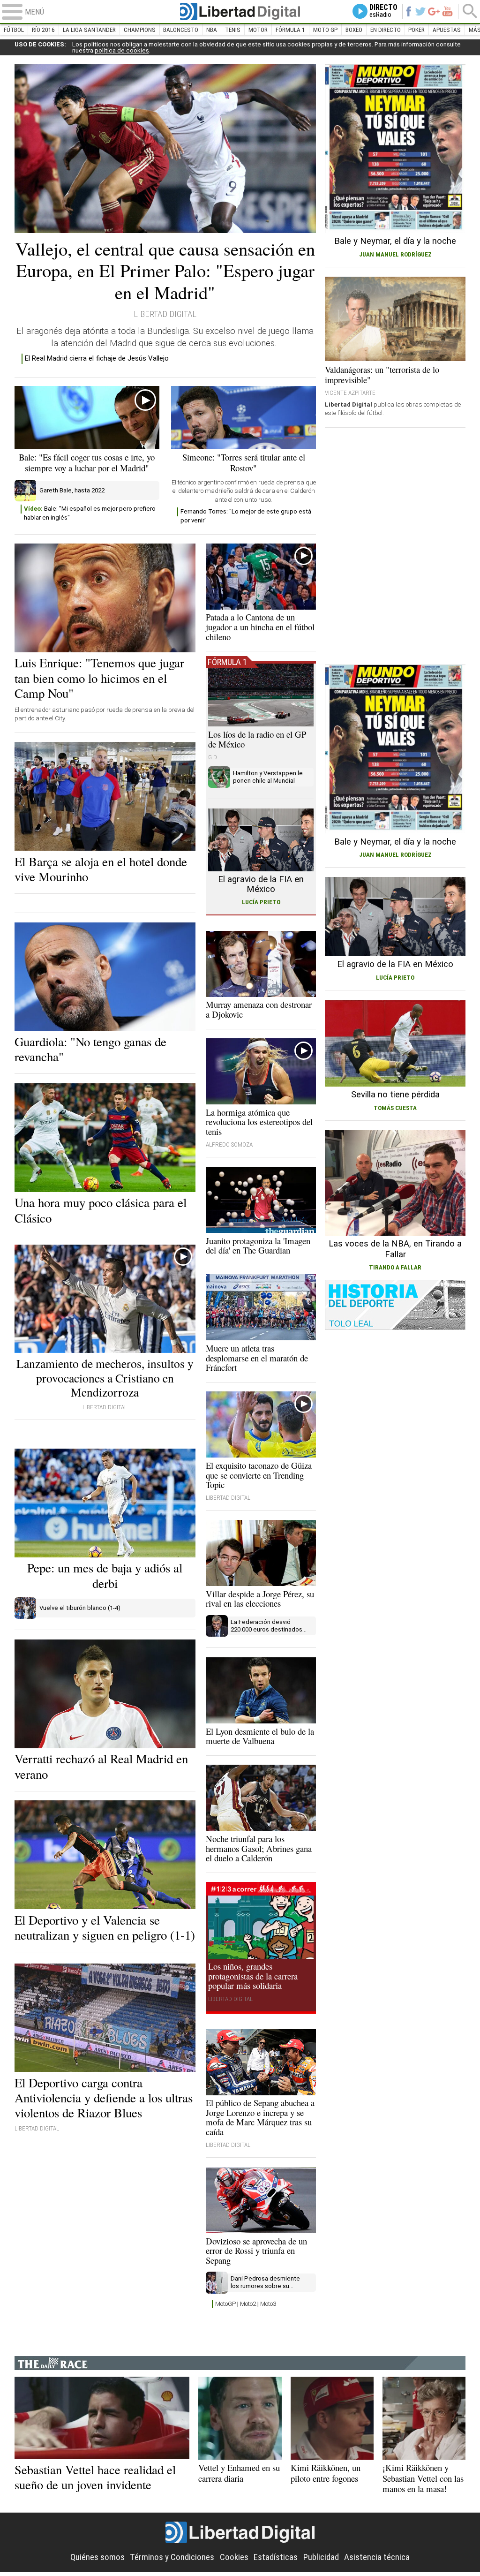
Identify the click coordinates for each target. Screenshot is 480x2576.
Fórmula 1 (290, 30)
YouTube (447, 11)
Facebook (409, 11)
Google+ (434, 11)
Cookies (234, 2557)
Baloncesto (181, 30)
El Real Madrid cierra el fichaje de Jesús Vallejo (97, 358)
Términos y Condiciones (172, 2557)
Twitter (420, 11)
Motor (258, 30)
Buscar (470, 11)
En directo (386, 30)
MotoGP (225, 2304)
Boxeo (354, 30)
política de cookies (122, 50)
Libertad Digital (240, 11)
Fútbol (14, 30)
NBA (212, 30)
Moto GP (325, 30)
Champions (140, 30)
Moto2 (248, 2304)
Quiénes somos (97, 2557)
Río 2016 (43, 30)
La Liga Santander (89, 30)
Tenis (233, 30)
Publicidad (321, 2557)
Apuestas (447, 30)
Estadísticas (276, 2557)
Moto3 (268, 2304)
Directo (383, 11)
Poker (416, 30)
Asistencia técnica (377, 2557)
